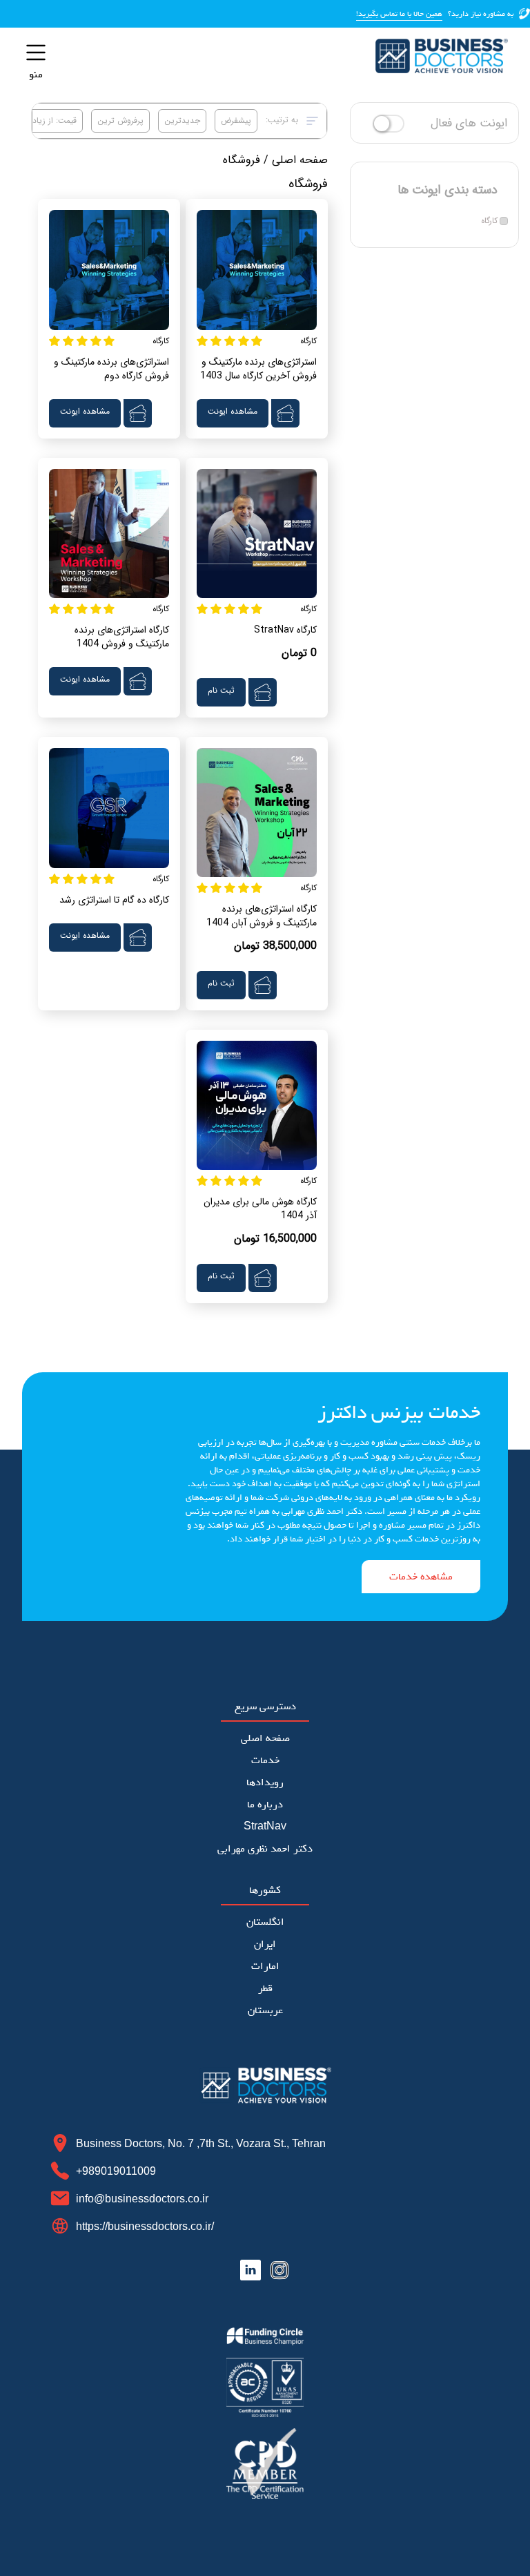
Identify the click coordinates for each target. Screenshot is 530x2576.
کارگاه (489, 221)
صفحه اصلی (300, 160)
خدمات (265, 1760)
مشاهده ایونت (233, 411)
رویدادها (265, 1782)
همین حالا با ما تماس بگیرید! (399, 14)
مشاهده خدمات (421, 1577)
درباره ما (265, 1805)
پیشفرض (236, 121)
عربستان (265, 2010)
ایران (265, 1944)
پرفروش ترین (120, 121)
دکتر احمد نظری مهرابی (265, 1849)
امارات (265, 1966)
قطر (265, 1988)
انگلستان (265, 1922)
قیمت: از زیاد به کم (44, 121)
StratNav (265, 1827)
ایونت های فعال (469, 123)
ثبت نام (221, 690)
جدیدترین (182, 121)
